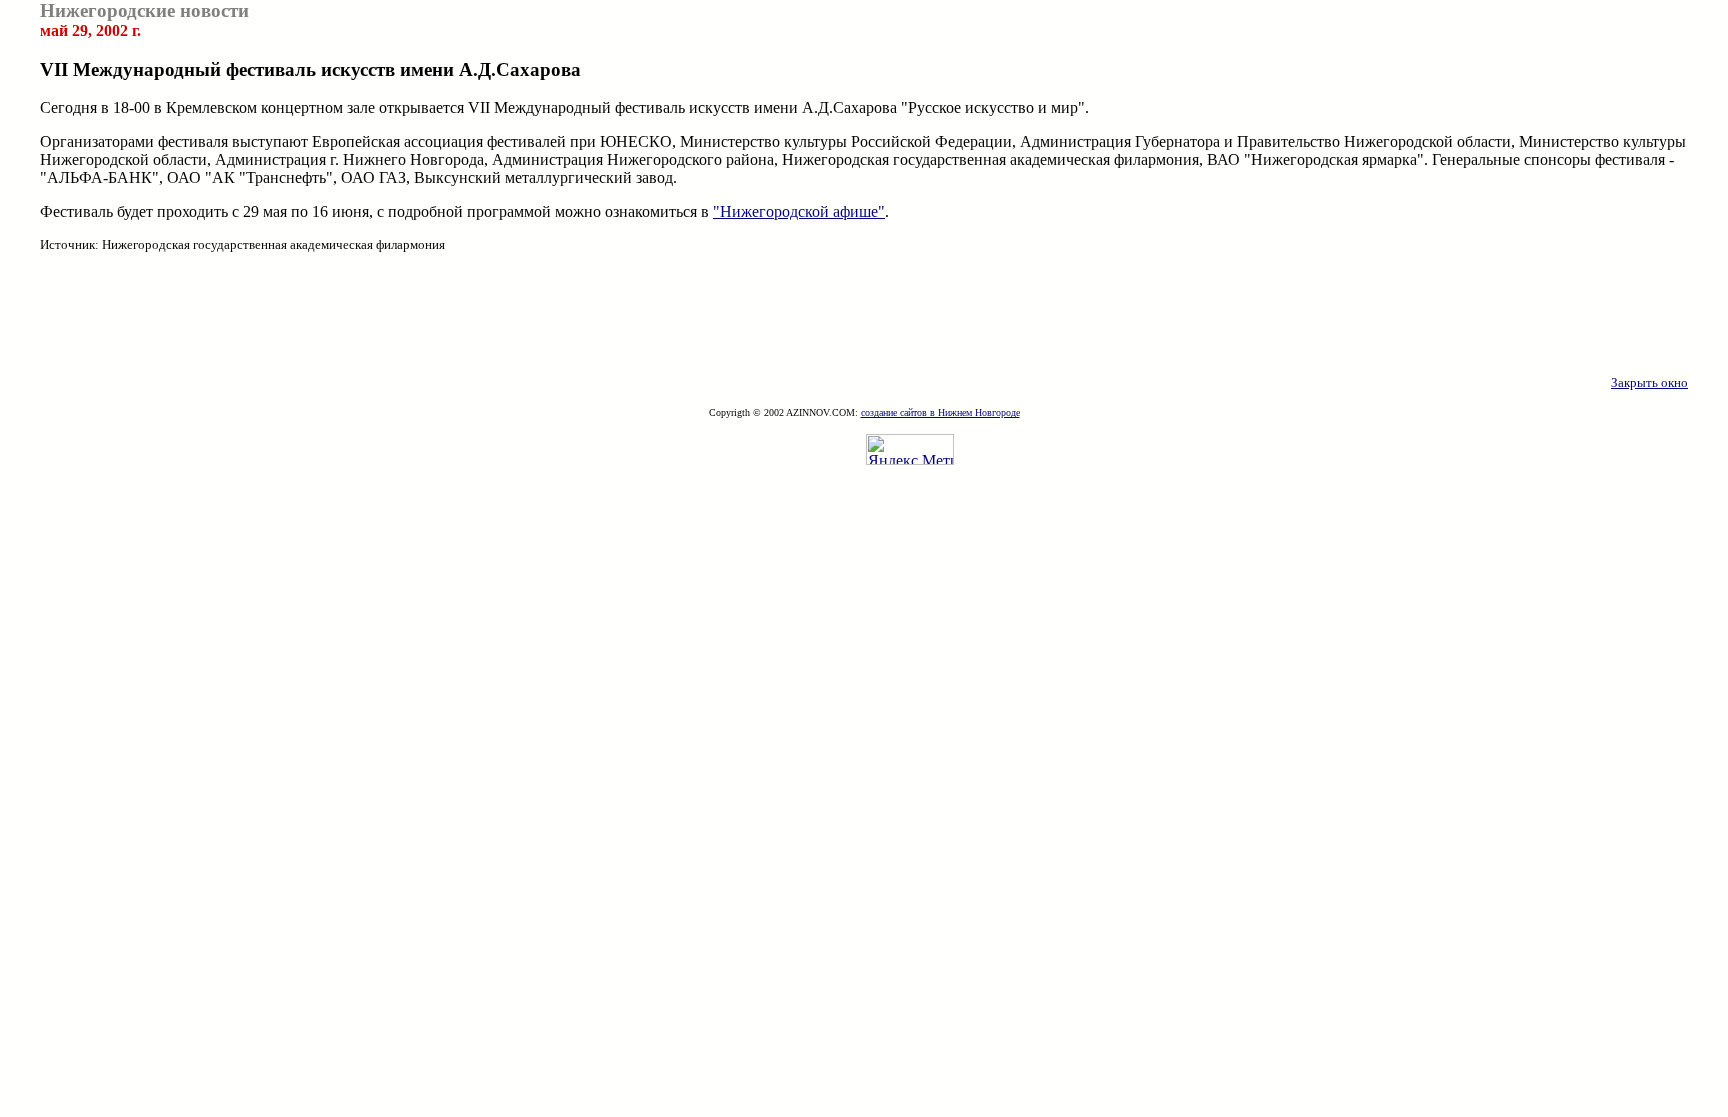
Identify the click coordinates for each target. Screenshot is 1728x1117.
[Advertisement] (864, 314)
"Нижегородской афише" (799, 211)
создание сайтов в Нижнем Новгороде (940, 412)
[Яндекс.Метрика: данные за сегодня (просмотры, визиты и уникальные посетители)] (910, 449)
